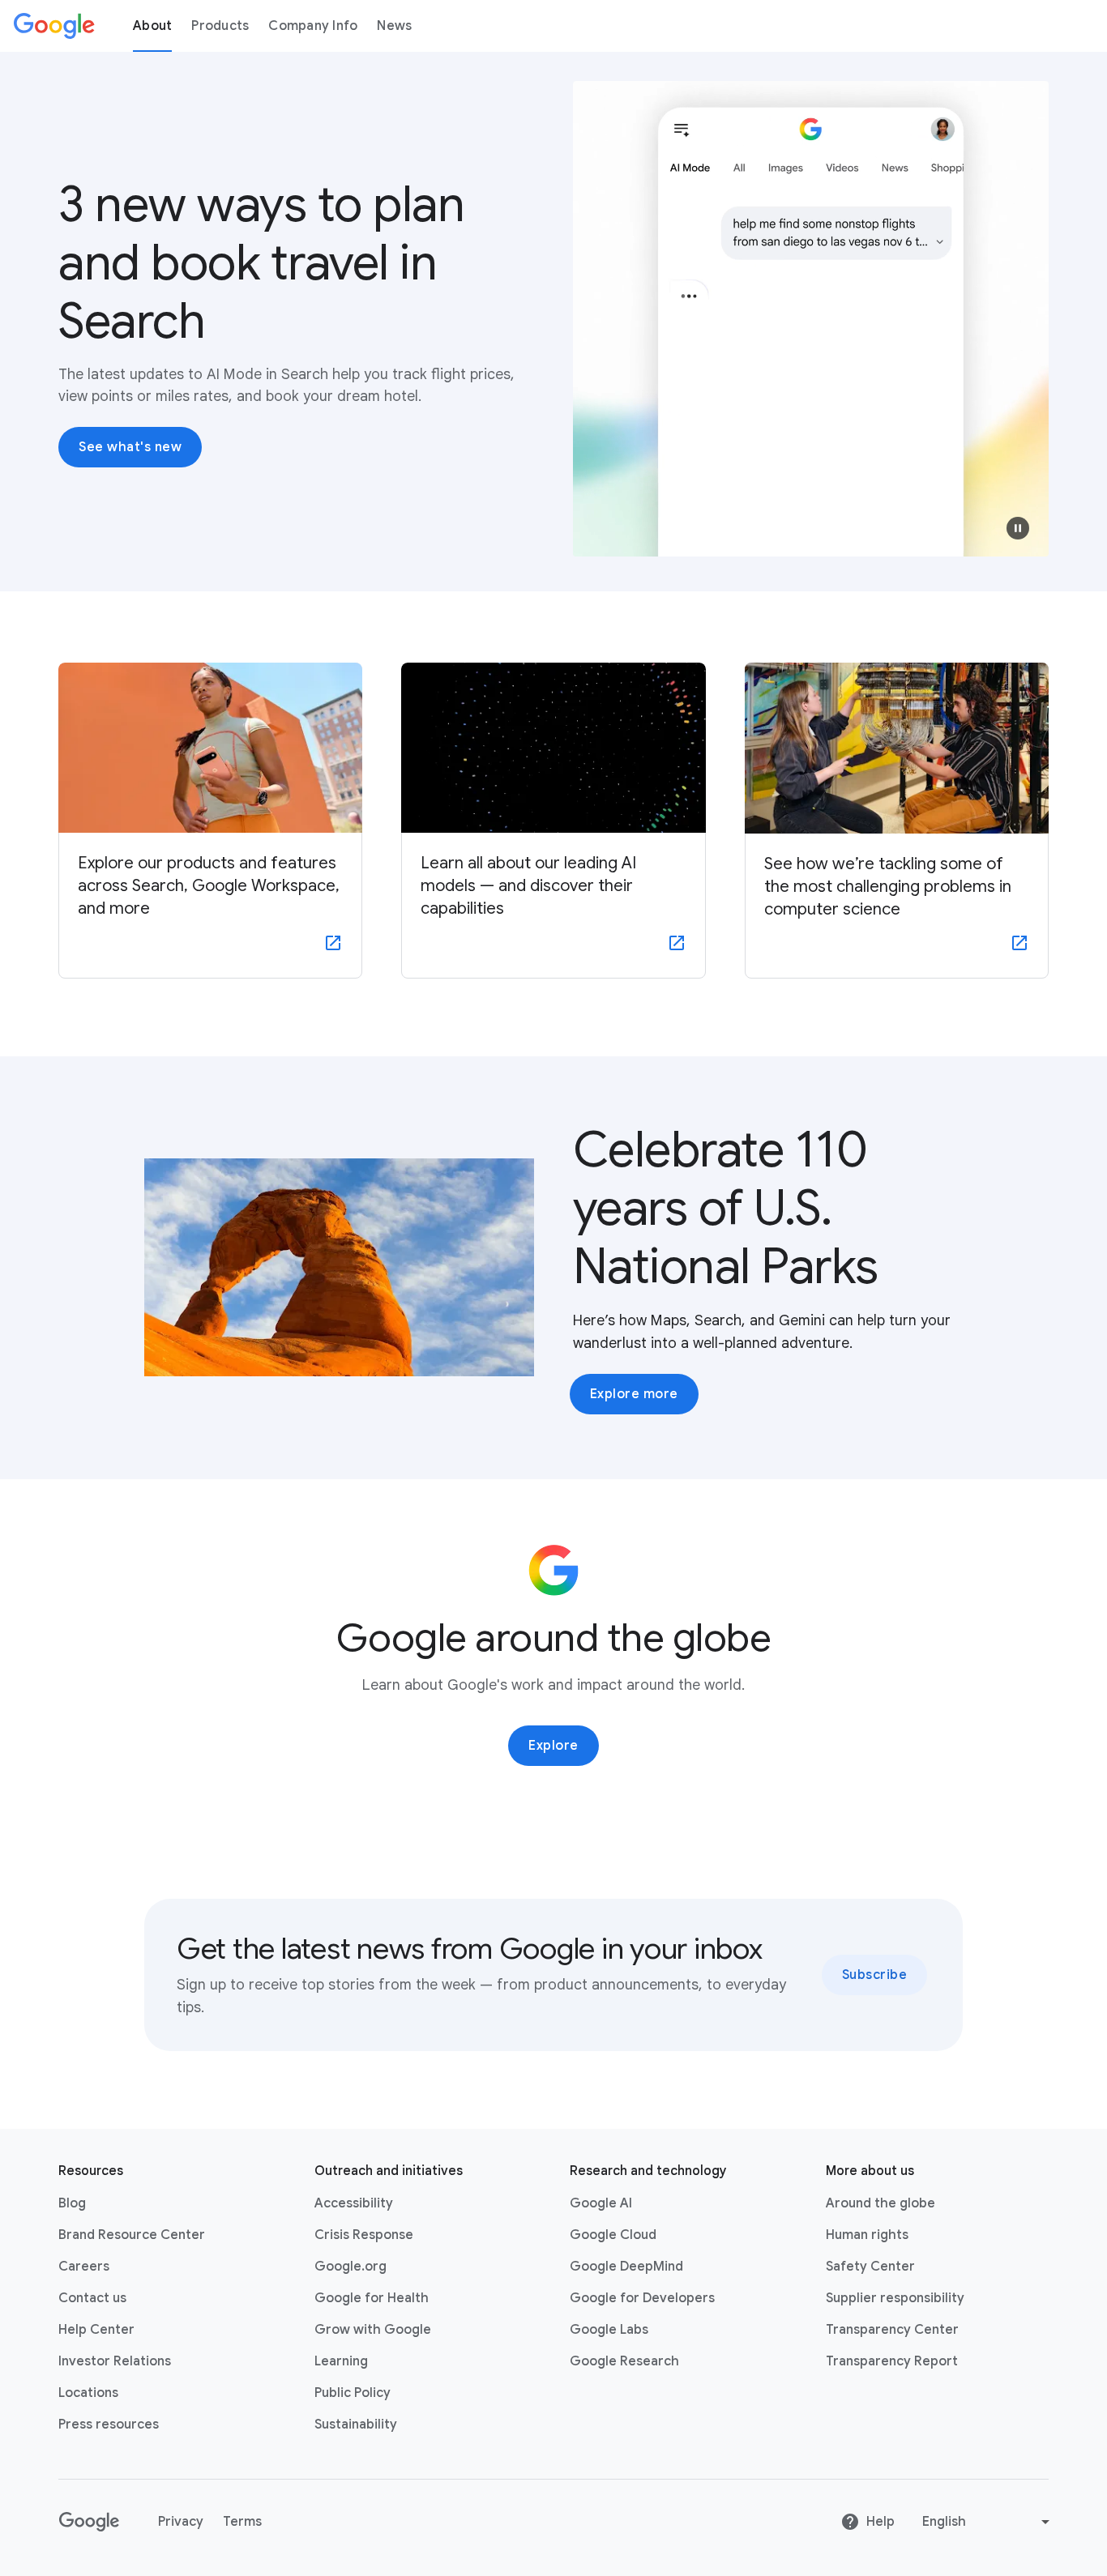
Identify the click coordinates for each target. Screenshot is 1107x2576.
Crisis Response (364, 2235)
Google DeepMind (626, 2267)
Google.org (350, 2267)
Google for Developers (642, 2298)
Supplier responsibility (895, 2298)
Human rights (867, 2235)
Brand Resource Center (132, 2235)
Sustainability (356, 2425)
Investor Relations (115, 2361)
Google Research (624, 2361)
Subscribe (875, 1975)
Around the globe (880, 2203)
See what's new (130, 447)
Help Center (96, 2330)
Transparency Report (892, 2361)
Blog (72, 2203)
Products (220, 26)
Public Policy (353, 2393)
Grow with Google (373, 2330)
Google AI (601, 2203)
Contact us (92, 2298)
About (152, 26)
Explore (553, 1746)
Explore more (634, 1394)
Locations (88, 2393)
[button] (1018, 528)
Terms (242, 2522)
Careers (84, 2267)
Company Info (313, 26)
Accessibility (354, 2203)
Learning (341, 2361)
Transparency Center (892, 2330)
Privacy (181, 2522)
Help (880, 2522)
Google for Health (372, 2298)
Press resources (109, 2425)
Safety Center (870, 2267)
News (394, 26)
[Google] (54, 26)
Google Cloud (613, 2235)
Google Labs (609, 2330)
